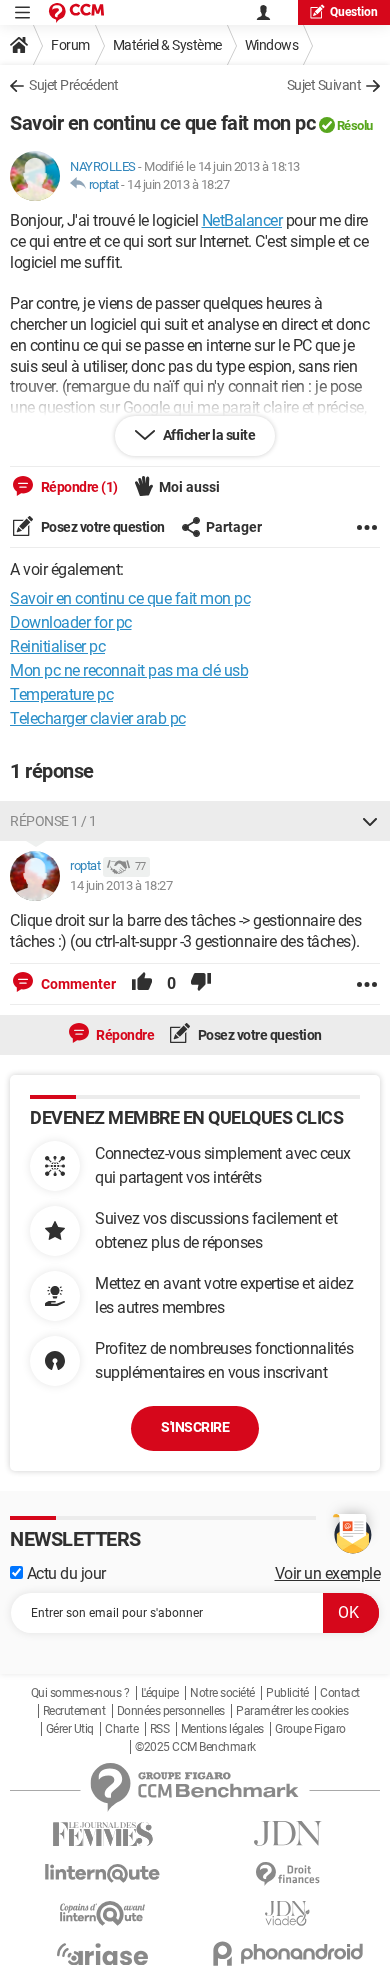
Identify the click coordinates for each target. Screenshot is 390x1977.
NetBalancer (242, 220)
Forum (70, 45)
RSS (160, 1729)
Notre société (222, 1693)
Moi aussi (189, 487)
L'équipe (160, 1693)
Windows (272, 45)
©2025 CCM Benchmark (195, 1747)
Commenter (77, 984)
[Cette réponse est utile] (142, 984)
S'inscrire (195, 1427)
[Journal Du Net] (287, 1833)
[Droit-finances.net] (287, 1874)
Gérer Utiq (70, 1729)
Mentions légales (222, 1729)
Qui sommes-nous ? (80, 1693)
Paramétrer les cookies (292, 1711)
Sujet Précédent (74, 85)
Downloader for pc (71, 622)
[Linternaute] (102, 1873)
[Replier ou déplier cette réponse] (370, 821)
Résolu (355, 125)
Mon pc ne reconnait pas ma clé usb (129, 670)
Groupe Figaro (310, 1729)
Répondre (124, 1035)
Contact (340, 1693)
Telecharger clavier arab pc (98, 718)
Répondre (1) (78, 487)
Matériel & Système (167, 45)
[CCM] (76, 12)
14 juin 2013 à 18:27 (178, 184)
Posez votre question (101, 527)
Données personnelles (171, 1711)
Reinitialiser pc (57, 646)
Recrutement (74, 1711)
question (354, 12)
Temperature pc (61, 694)
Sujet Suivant (324, 85)
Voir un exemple (328, 1573)
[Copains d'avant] (102, 1913)
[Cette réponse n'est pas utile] (201, 984)
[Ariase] (102, 1954)
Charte (121, 1729)
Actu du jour (64, 1573)
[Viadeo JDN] (287, 1913)
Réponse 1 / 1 (53, 821)
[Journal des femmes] (102, 1834)
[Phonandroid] (287, 1953)
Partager (234, 527)
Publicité (287, 1693)
